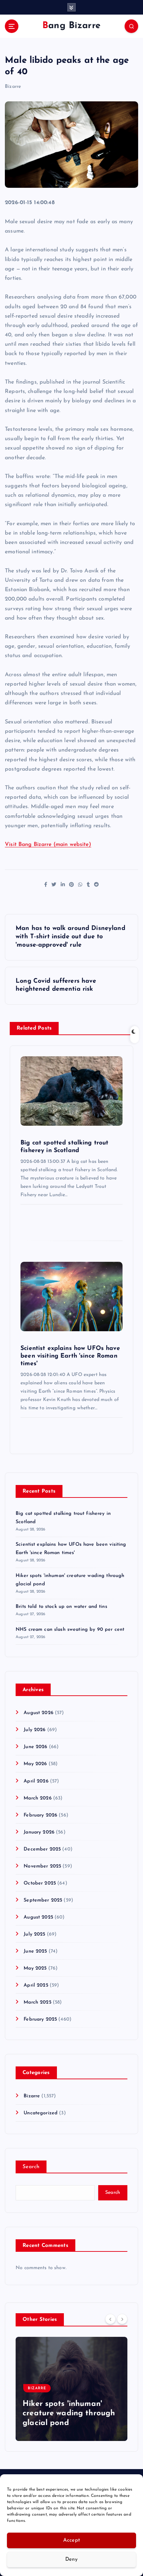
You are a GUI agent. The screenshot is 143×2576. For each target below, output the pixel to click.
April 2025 (36, 1985)
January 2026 (39, 1832)
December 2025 (42, 1849)
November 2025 (42, 1866)
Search (31, 2167)
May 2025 (35, 1968)
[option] (71, 2389)
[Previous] (110, 2319)
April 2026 (36, 1781)
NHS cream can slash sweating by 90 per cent (70, 1630)
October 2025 (40, 1883)
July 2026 (35, 1730)
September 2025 (43, 1900)
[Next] (122, 2319)
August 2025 (38, 1917)
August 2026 (39, 1713)
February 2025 (40, 2019)
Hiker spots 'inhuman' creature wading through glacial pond (69, 2414)
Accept (72, 2540)
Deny (71, 2560)
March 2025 (37, 2002)
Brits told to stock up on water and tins (61, 1607)
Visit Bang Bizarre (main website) (48, 845)
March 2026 (37, 1798)
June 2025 (35, 1951)
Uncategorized (41, 2113)
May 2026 (35, 1764)
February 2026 (40, 1815)
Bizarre (13, 87)
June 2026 (35, 1747)
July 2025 (34, 1934)
